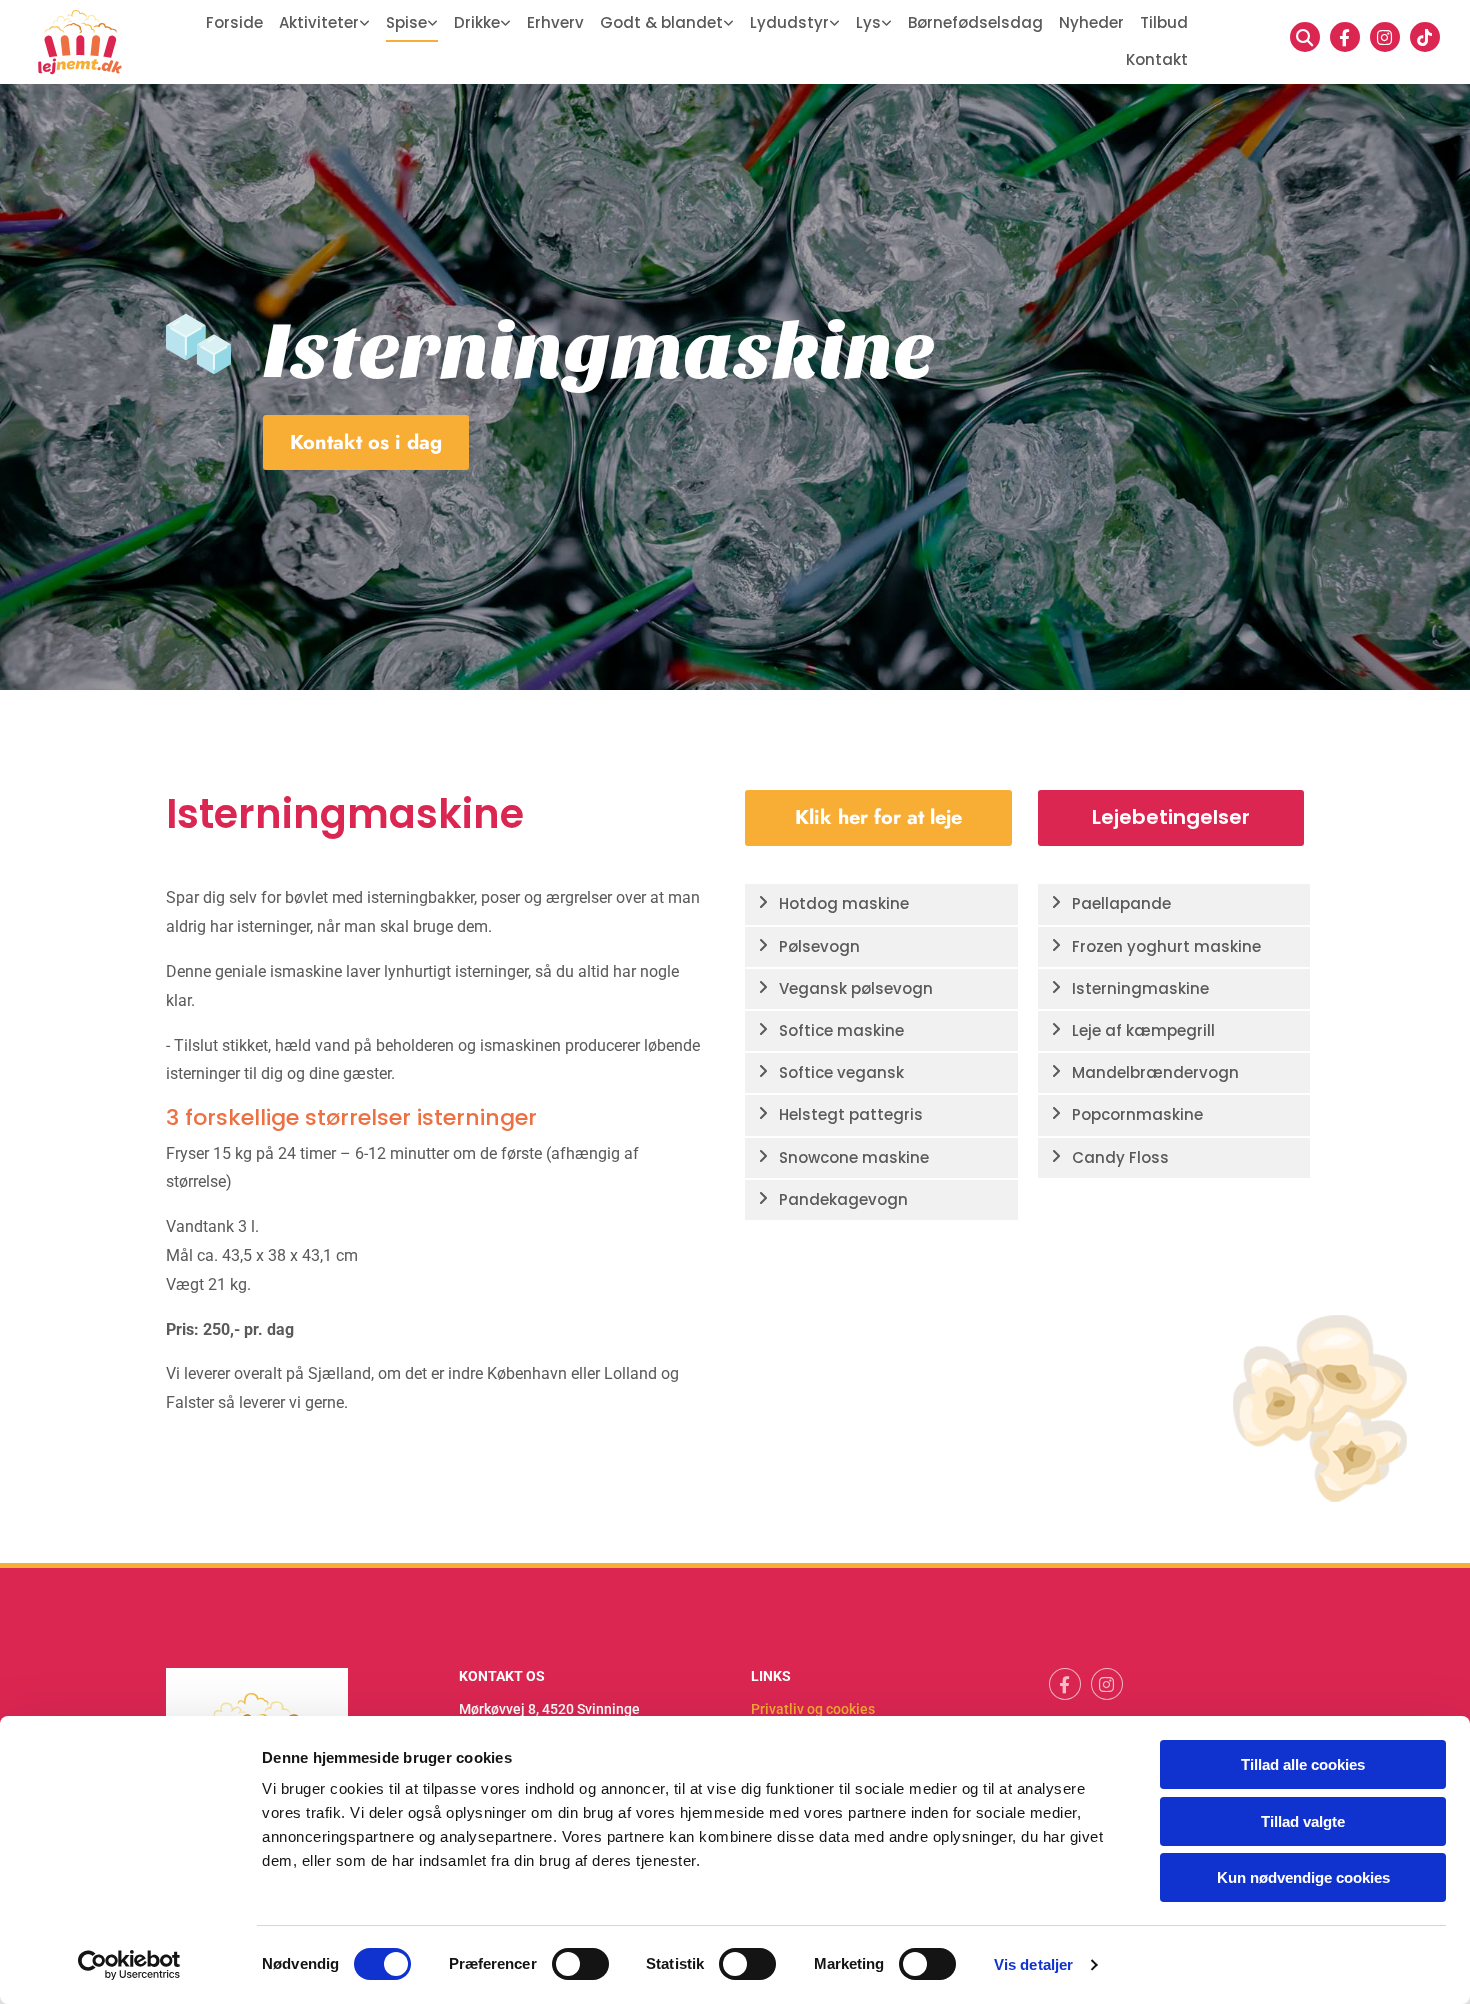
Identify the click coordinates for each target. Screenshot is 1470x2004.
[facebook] (1345, 37)
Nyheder (1091, 22)
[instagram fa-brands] (1385, 37)
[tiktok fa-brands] (1425, 37)
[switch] (580, 1964)
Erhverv (555, 22)
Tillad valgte (1303, 1821)
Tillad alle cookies (1303, 1764)
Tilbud (1164, 22)
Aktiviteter (319, 22)
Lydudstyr (789, 22)
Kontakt (1157, 59)
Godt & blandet (661, 22)
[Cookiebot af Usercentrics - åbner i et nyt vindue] (129, 1965)
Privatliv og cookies (813, 1709)
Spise (406, 22)
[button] (366, 442)
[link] (324, 23)
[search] (1305, 37)
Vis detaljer (1033, 1964)
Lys (868, 22)
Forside (234, 22)
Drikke (477, 22)
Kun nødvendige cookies (1303, 1877)
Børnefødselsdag (975, 22)
